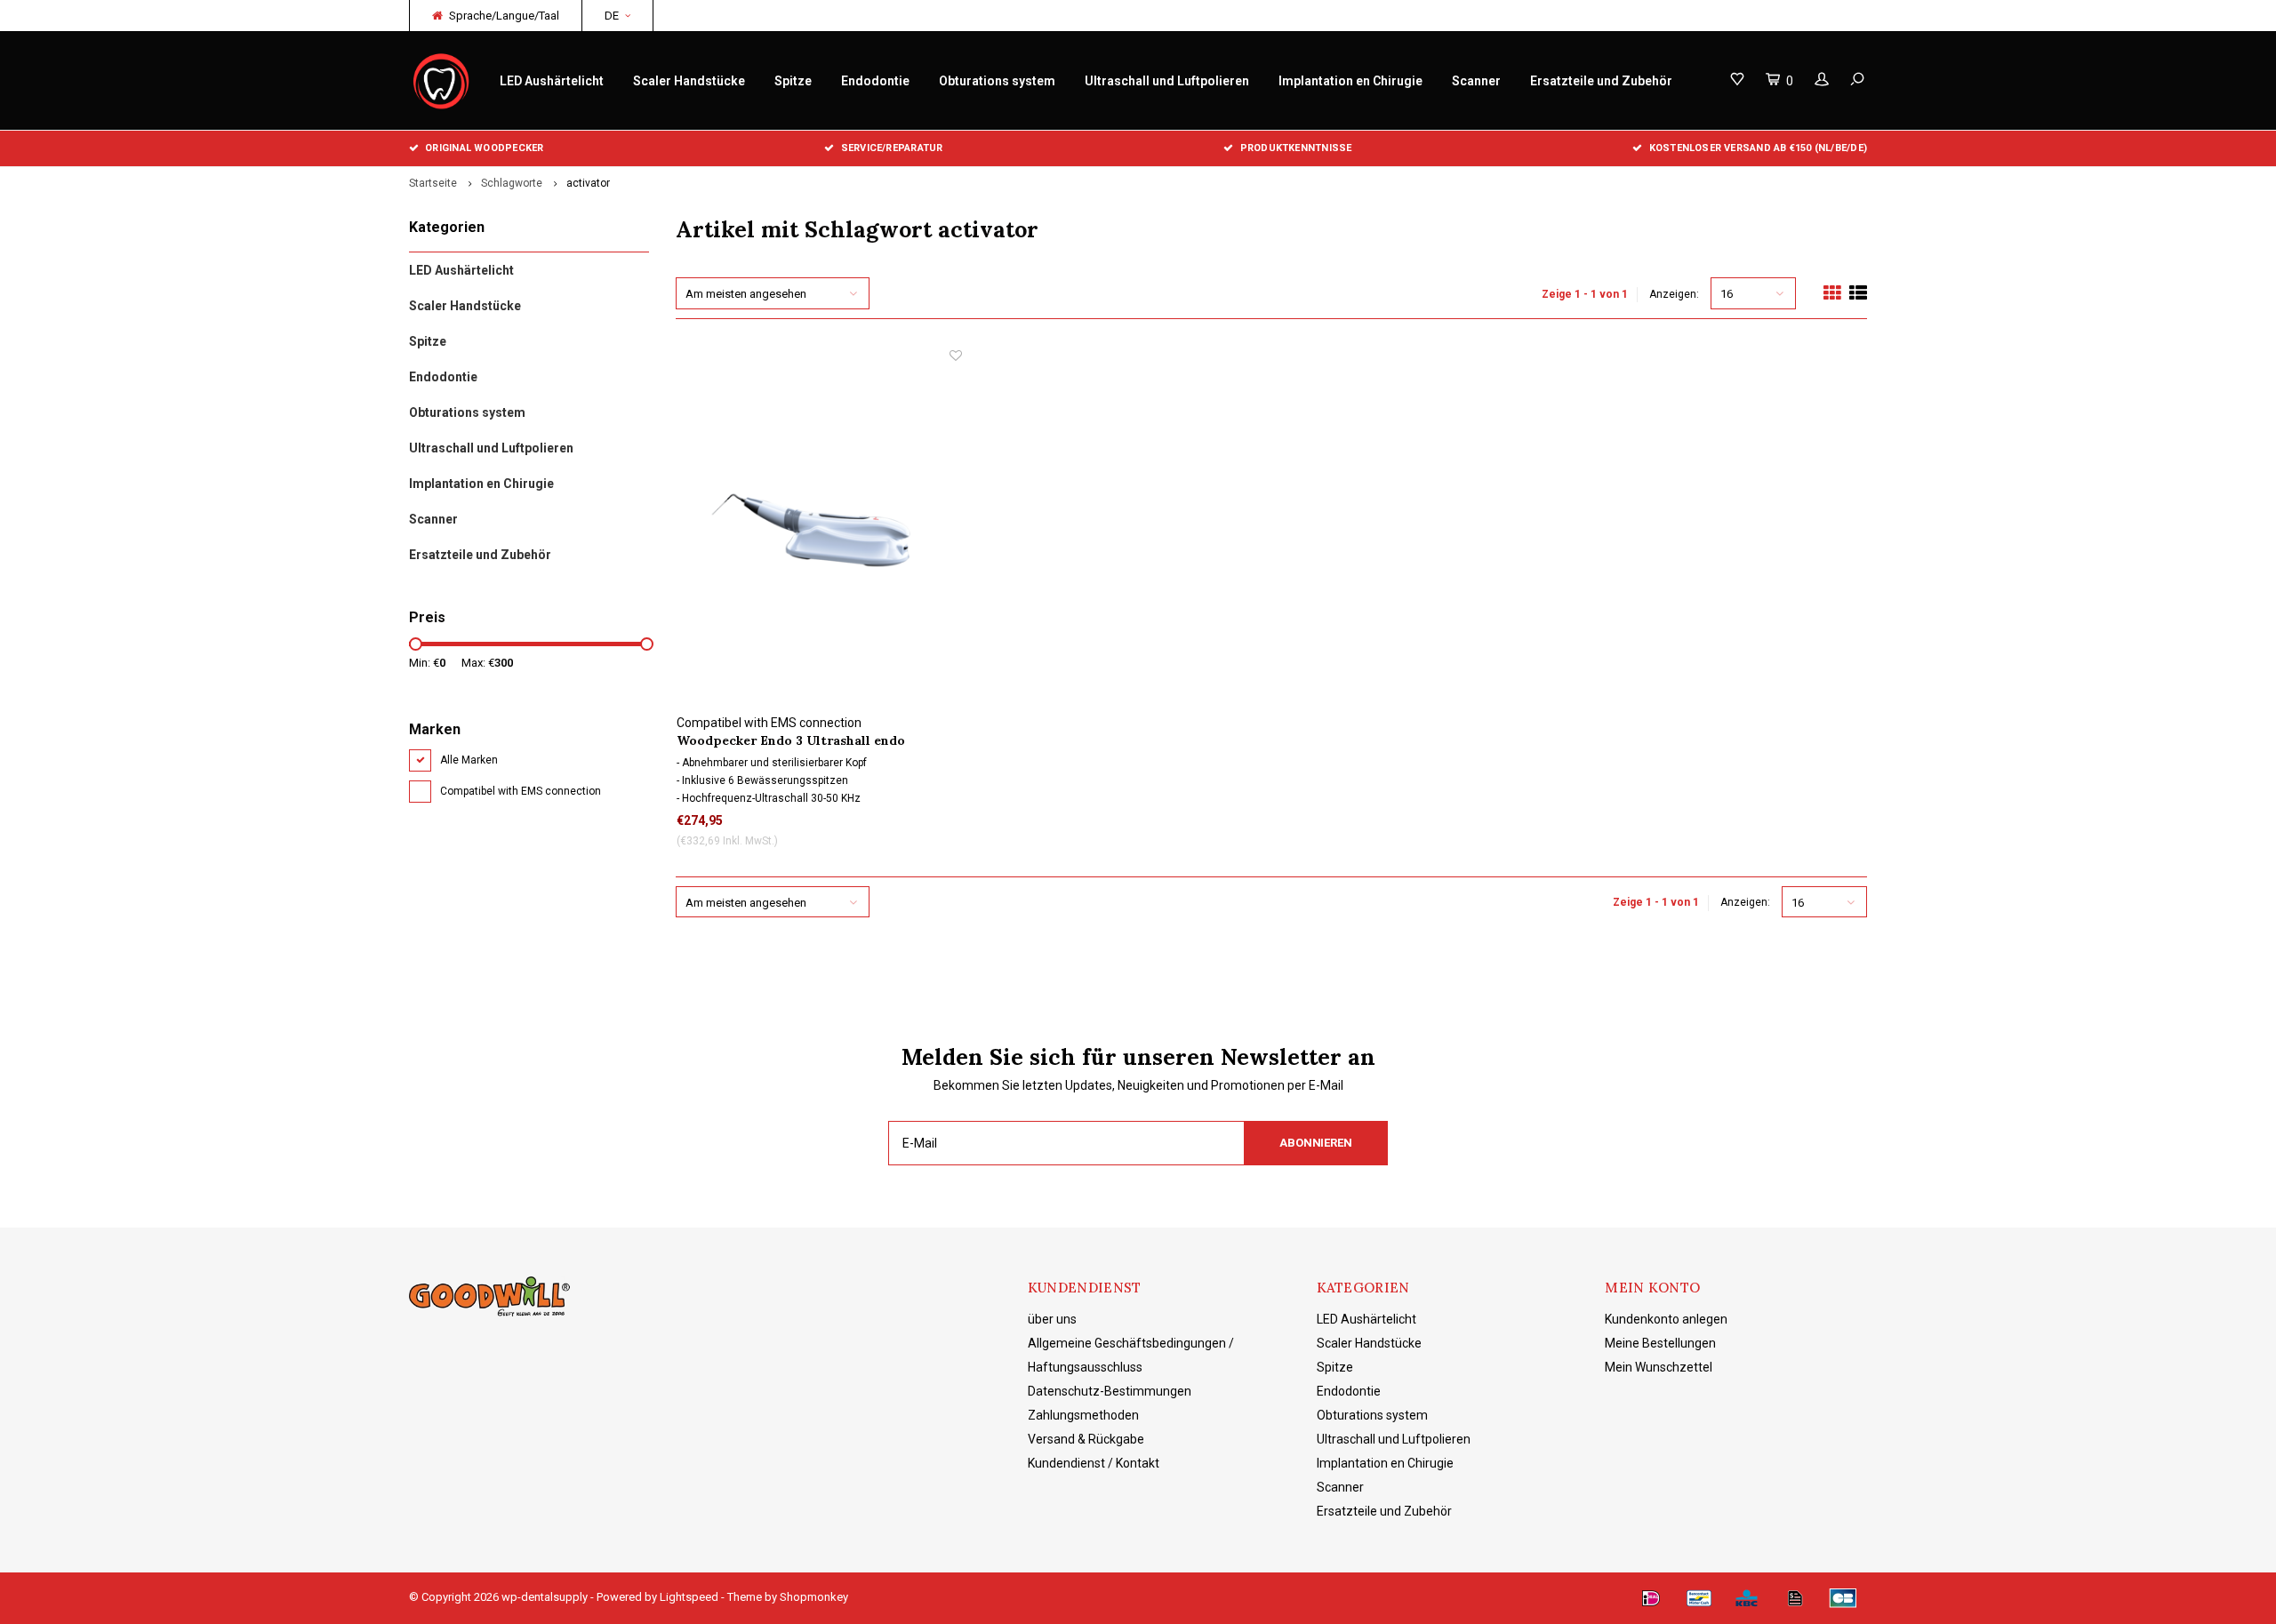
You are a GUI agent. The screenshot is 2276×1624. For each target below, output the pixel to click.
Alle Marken (469, 760)
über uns (1052, 1319)
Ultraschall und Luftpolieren (1167, 81)
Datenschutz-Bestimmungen (1110, 1391)
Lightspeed (689, 1597)
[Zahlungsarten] (1651, 1598)
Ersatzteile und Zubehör (1601, 81)
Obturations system (997, 81)
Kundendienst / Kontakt (1094, 1463)
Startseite (433, 183)
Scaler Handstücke (689, 81)
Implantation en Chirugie (1350, 81)
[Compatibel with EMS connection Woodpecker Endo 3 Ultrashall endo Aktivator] (819, 530)
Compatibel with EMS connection (521, 791)
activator (588, 183)
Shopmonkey (814, 1597)
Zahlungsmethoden (1083, 1415)
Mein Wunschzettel (1659, 1367)
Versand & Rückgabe (1086, 1439)
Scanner (1476, 81)
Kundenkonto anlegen (1666, 1319)
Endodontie (875, 81)
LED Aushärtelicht (552, 81)
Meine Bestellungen (1660, 1343)
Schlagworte (512, 183)
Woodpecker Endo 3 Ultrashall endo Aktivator (791, 741)
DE (612, 16)
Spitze (793, 81)
